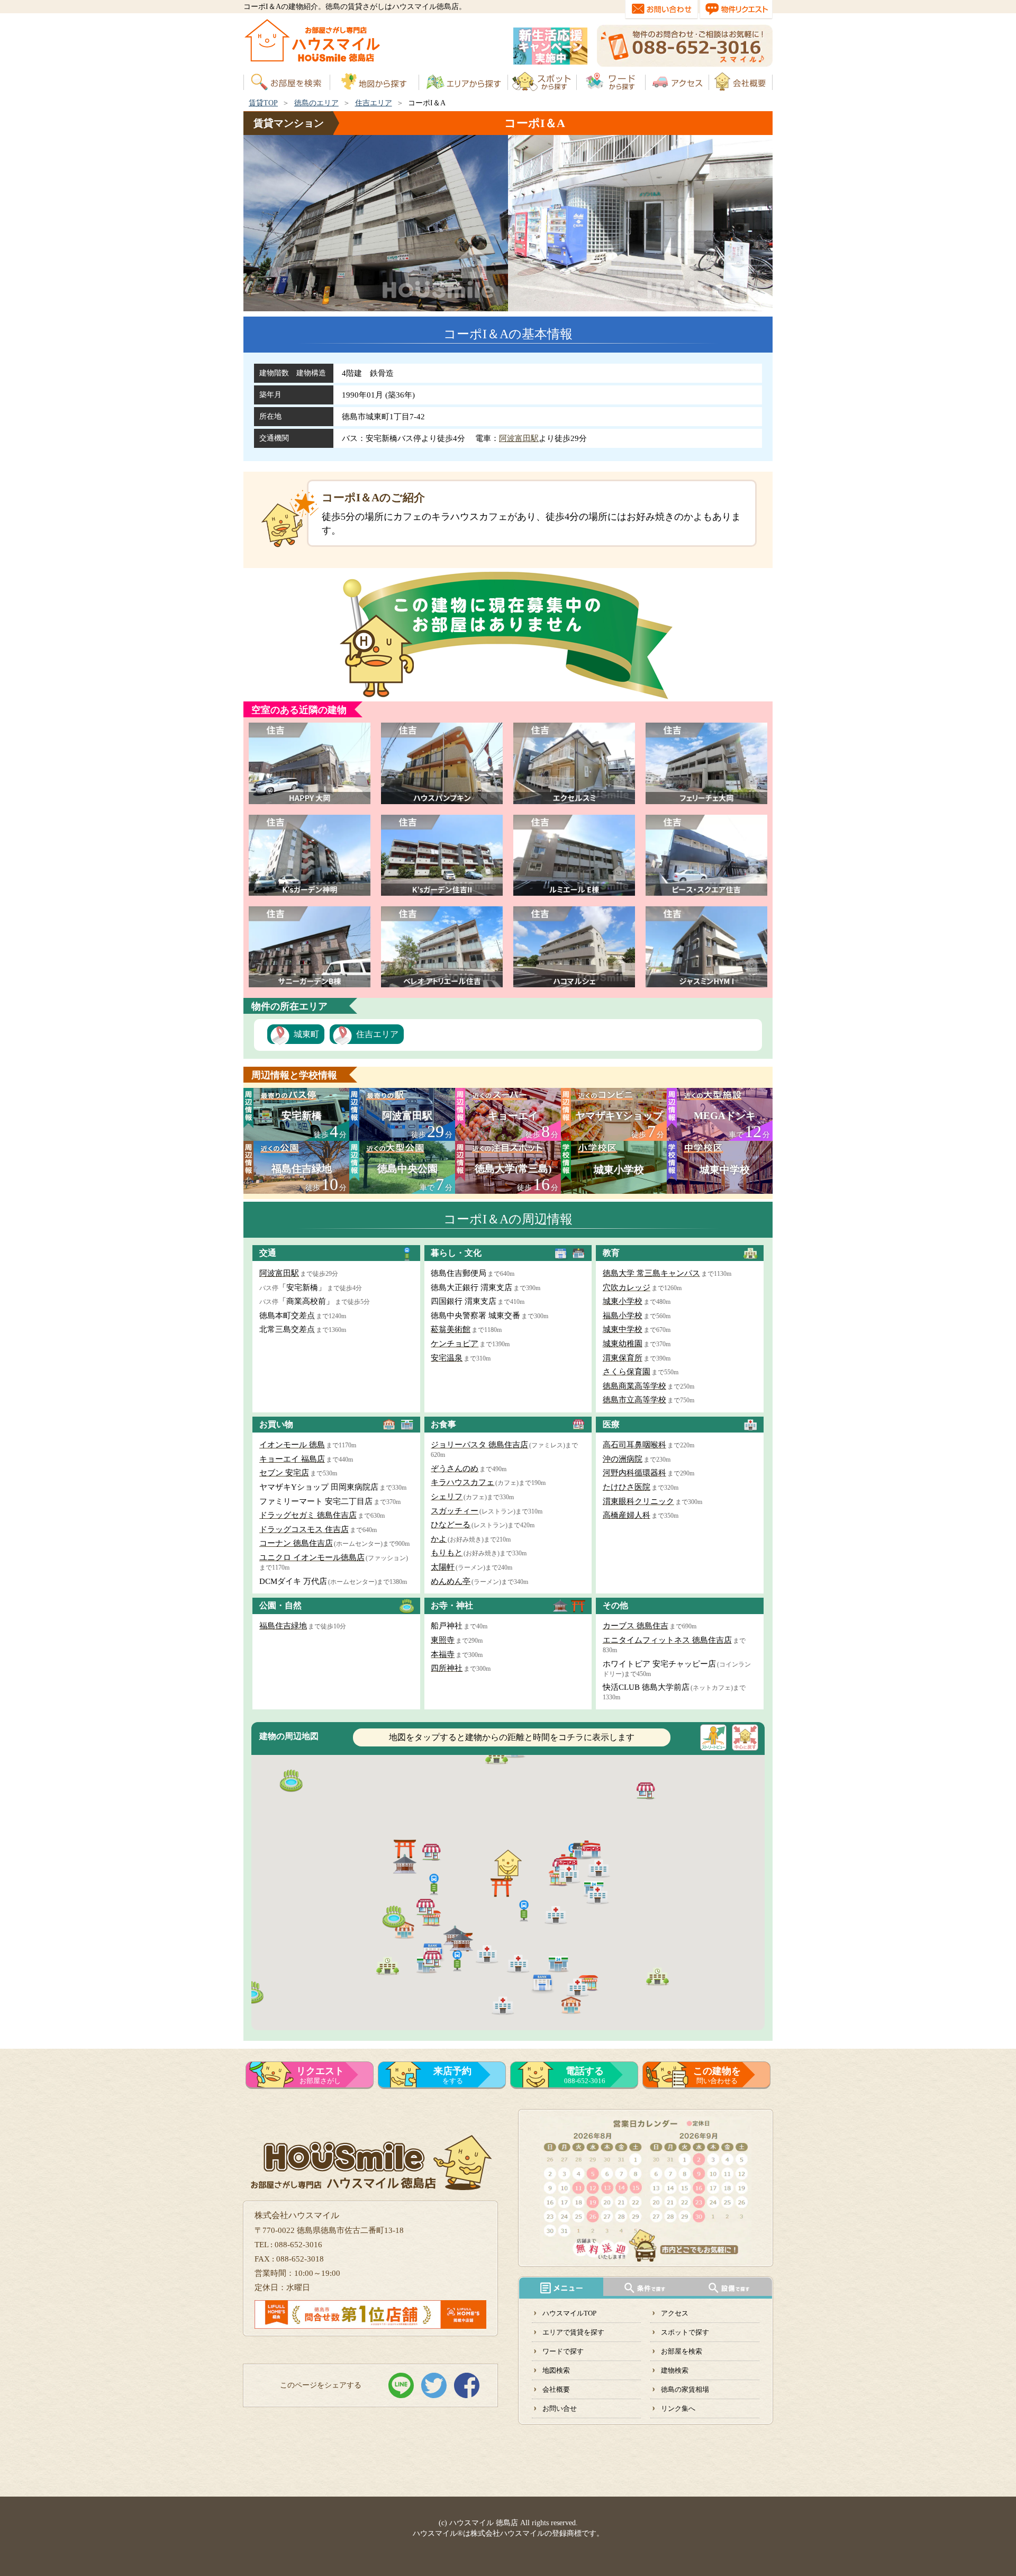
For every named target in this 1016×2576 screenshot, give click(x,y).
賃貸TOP (263, 103)
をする (452, 2075)
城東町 (306, 1034)
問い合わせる (717, 2075)
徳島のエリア (316, 103)
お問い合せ (560, 2408)
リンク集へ (678, 2408)
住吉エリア (374, 103)
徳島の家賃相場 (685, 2389)
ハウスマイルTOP (569, 2313)
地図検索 (556, 2370)
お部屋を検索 (682, 2351)
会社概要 (556, 2389)
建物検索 (675, 2370)
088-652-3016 (585, 2075)
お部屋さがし (320, 2075)
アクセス (675, 2313)
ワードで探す (563, 2351)
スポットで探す (685, 2332)
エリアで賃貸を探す (573, 2332)
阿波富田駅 (519, 438)
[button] (524, 1910)
